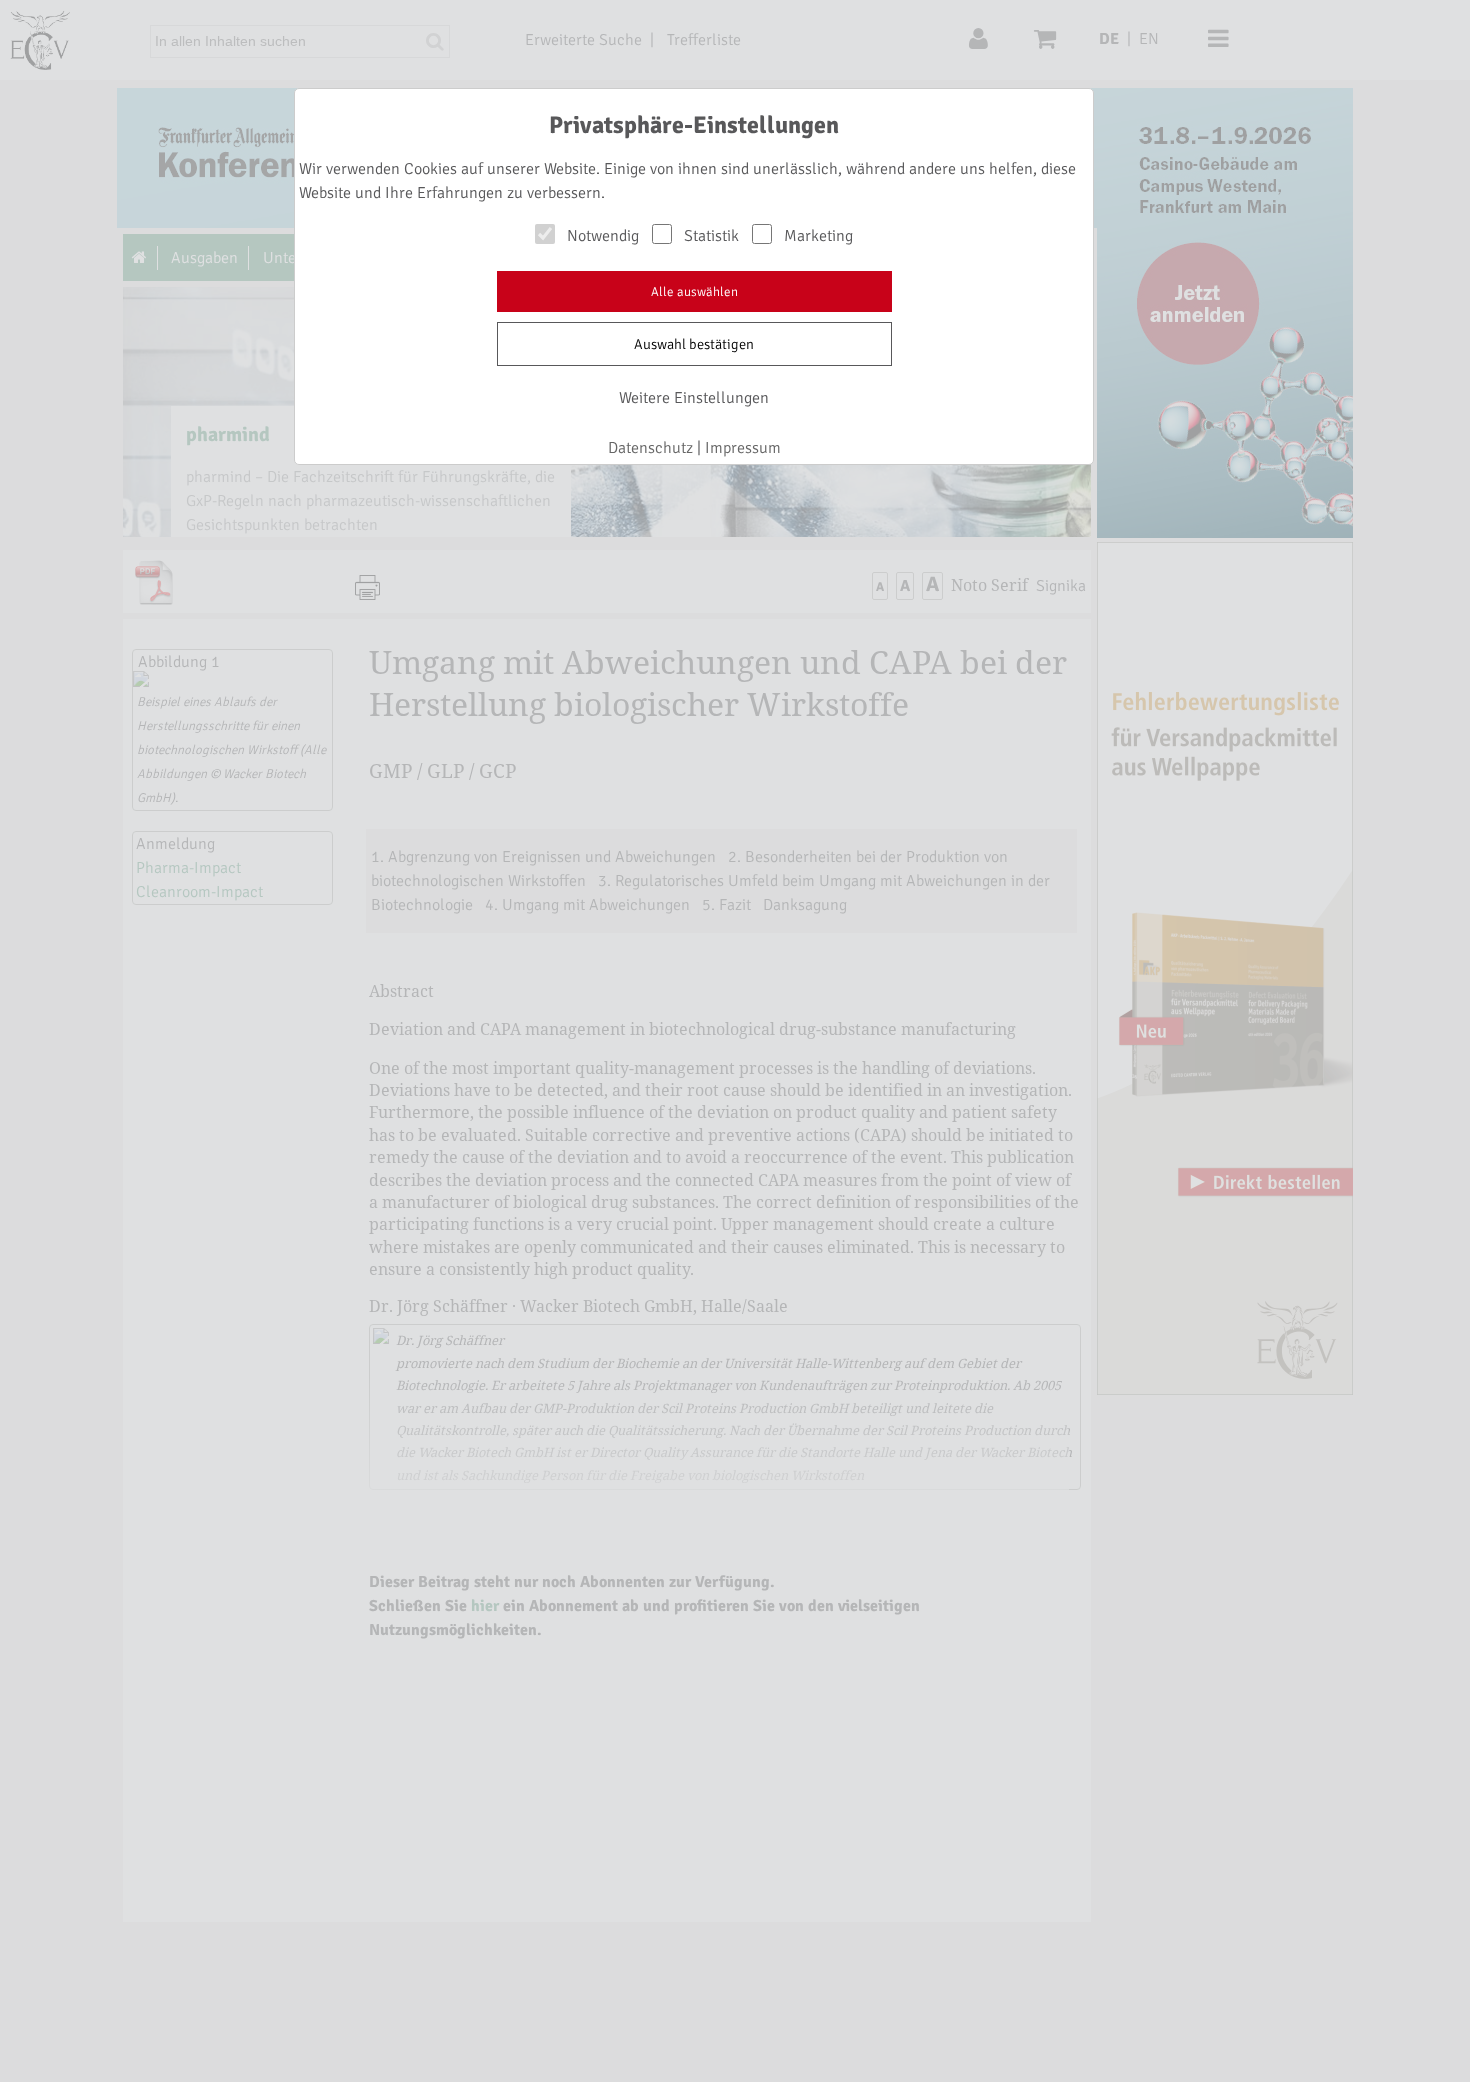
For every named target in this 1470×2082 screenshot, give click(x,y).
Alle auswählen (694, 292)
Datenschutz (650, 448)
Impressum (743, 448)
